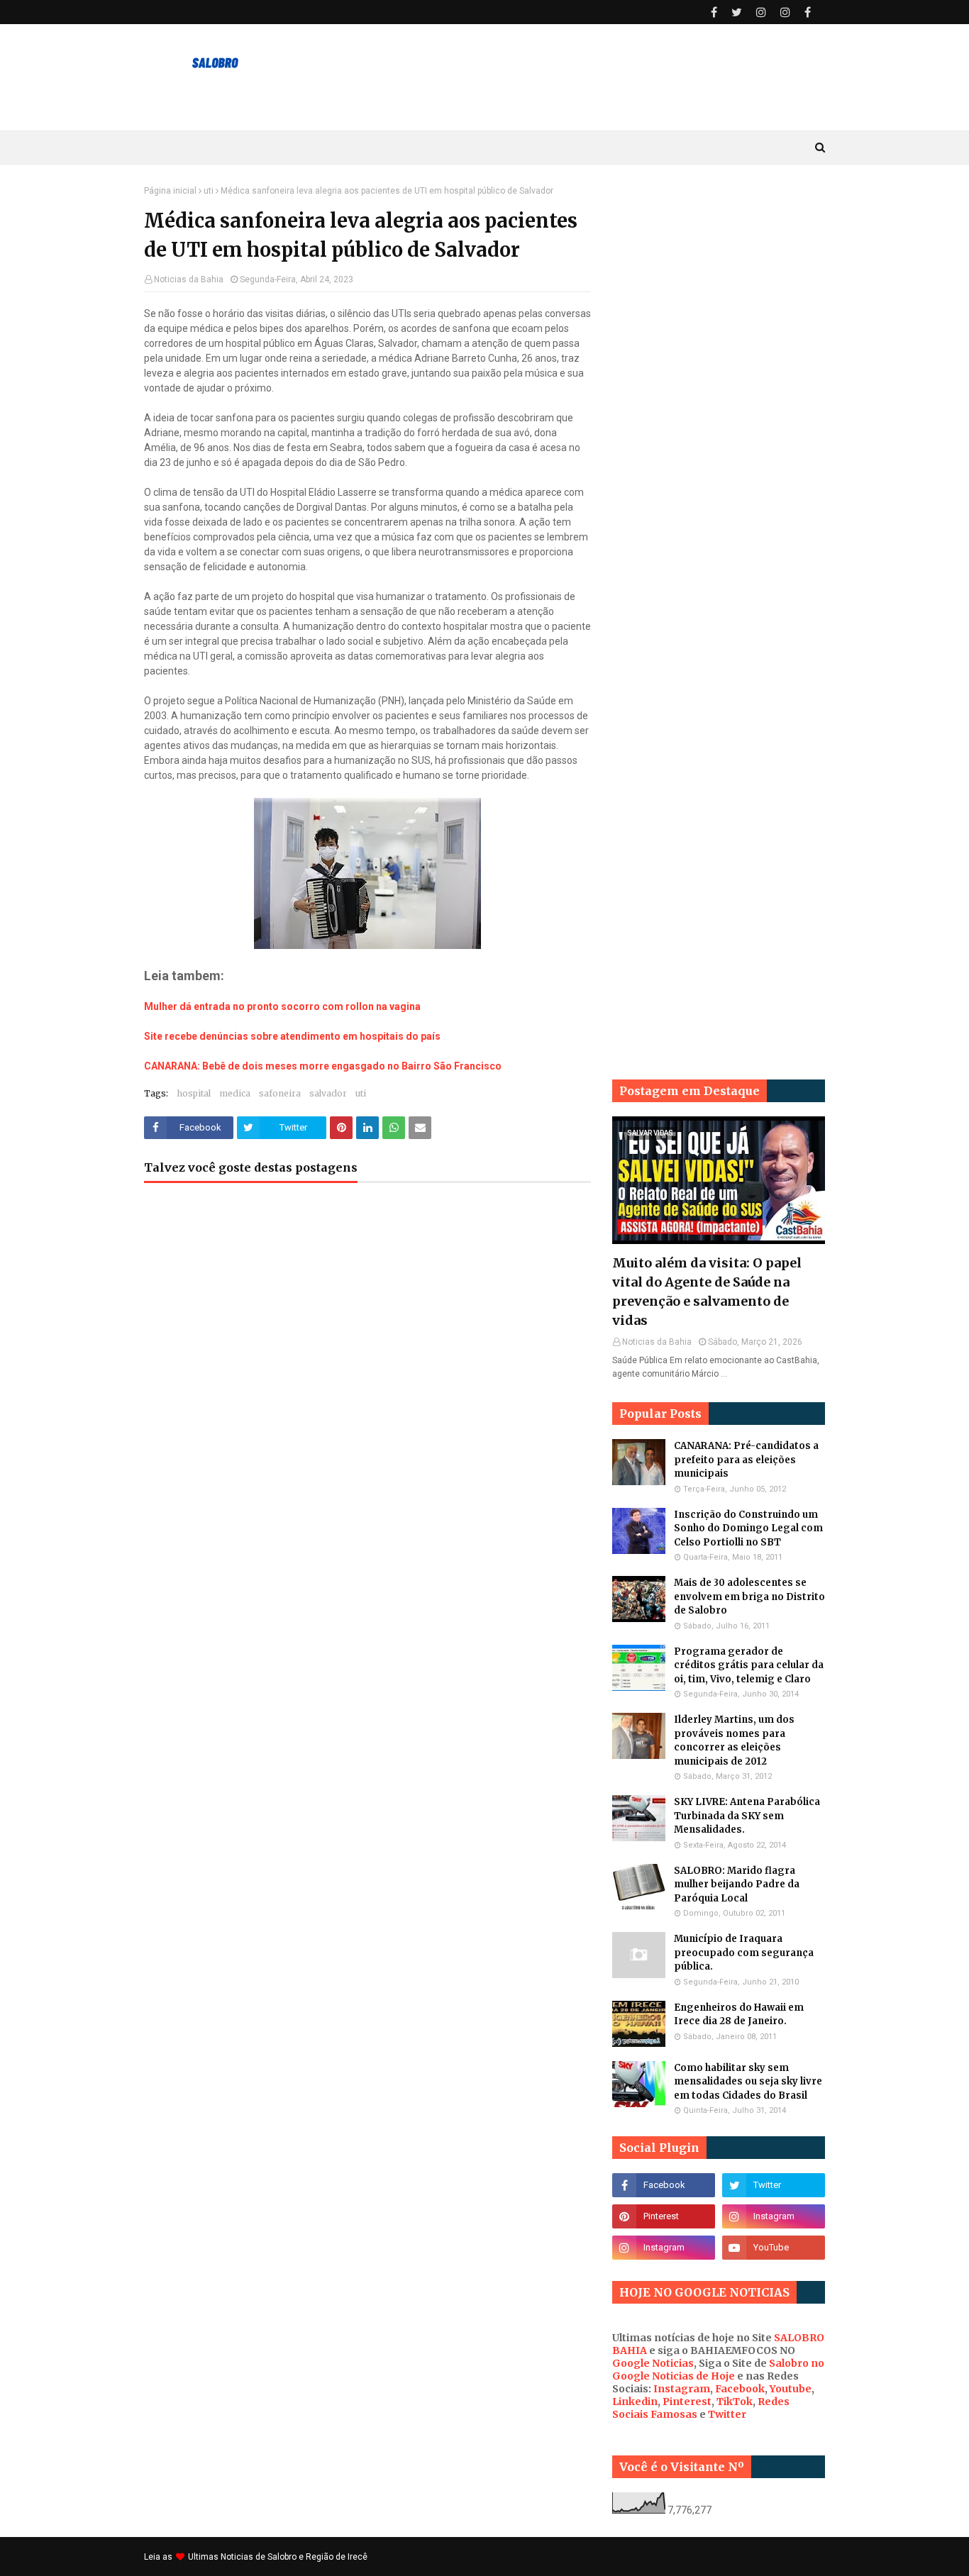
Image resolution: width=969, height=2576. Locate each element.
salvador (328, 1093)
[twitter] (737, 12)
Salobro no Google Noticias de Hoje (718, 2370)
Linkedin (635, 2402)
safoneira (280, 1093)
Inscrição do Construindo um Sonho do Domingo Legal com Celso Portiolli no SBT (748, 1528)
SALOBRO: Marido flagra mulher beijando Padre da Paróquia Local (737, 1884)
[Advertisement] (719, 399)
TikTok (735, 2402)
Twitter (727, 2414)
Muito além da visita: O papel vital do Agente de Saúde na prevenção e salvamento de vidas (707, 1292)
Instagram (682, 2389)
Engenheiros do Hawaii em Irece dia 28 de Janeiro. (739, 2015)
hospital (194, 1093)
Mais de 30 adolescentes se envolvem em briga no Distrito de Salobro (749, 1597)
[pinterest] (664, 2216)
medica (235, 1093)
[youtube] (774, 2248)
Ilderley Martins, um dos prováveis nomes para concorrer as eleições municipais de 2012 (734, 1741)
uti (209, 191)
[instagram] (761, 12)
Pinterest (687, 2402)
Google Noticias (653, 2363)
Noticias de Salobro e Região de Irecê (294, 2557)
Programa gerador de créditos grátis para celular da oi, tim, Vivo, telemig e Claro (749, 1665)
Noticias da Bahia (189, 279)
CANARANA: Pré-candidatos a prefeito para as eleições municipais (746, 1460)
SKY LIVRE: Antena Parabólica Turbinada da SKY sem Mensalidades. (747, 1816)
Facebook (740, 2389)
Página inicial (170, 191)
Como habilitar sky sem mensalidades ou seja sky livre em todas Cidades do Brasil (748, 2082)
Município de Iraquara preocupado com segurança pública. (744, 1953)
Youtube (791, 2389)
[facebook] (714, 12)
